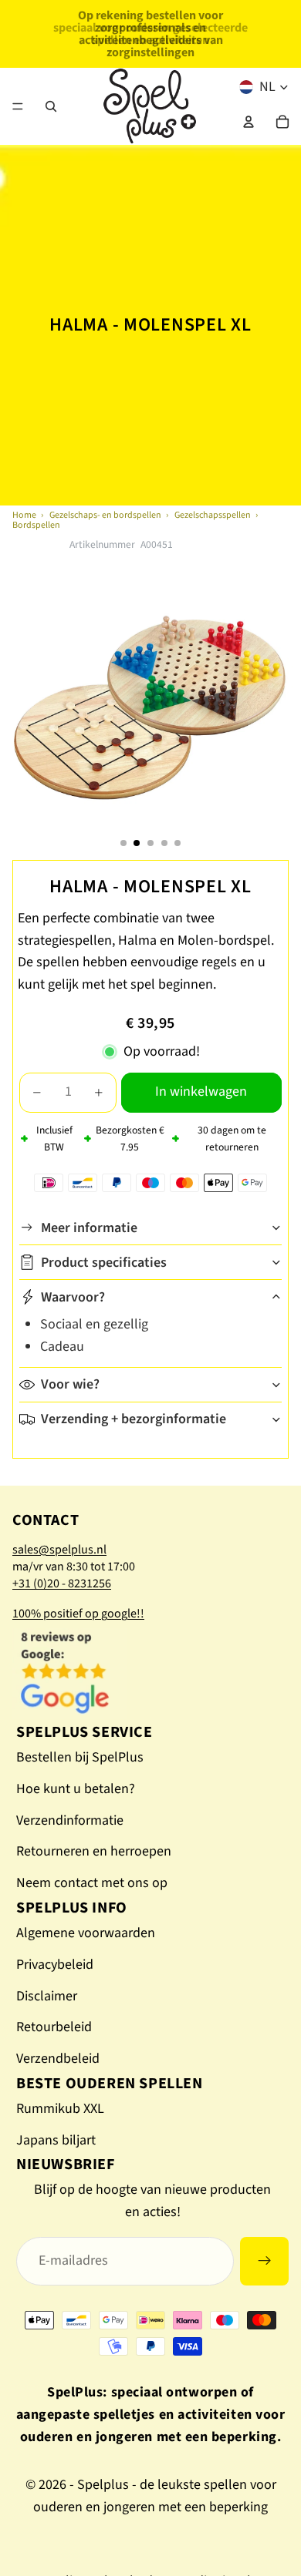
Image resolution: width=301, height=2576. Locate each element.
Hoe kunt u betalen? (76, 1789)
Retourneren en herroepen (94, 1851)
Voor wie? (70, 1384)
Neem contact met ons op (92, 1883)
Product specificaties (104, 1263)
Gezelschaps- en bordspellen (105, 515)
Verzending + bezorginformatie (134, 1419)
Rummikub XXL (60, 2109)
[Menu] (18, 106)
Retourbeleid (54, 2027)
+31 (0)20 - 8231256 (62, 1584)
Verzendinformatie (70, 1820)
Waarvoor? (73, 1297)
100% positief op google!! (78, 1614)
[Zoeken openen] (51, 106)
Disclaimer (47, 1996)
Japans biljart (56, 2140)
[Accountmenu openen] (249, 122)
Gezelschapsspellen (213, 515)
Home (24, 515)
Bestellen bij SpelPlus (80, 1757)
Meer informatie (89, 1228)
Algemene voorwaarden (86, 1933)
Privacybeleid (55, 1965)
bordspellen (36, 525)
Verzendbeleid (58, 2059)
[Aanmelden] (264, 2261)
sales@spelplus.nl (59, 1550)
